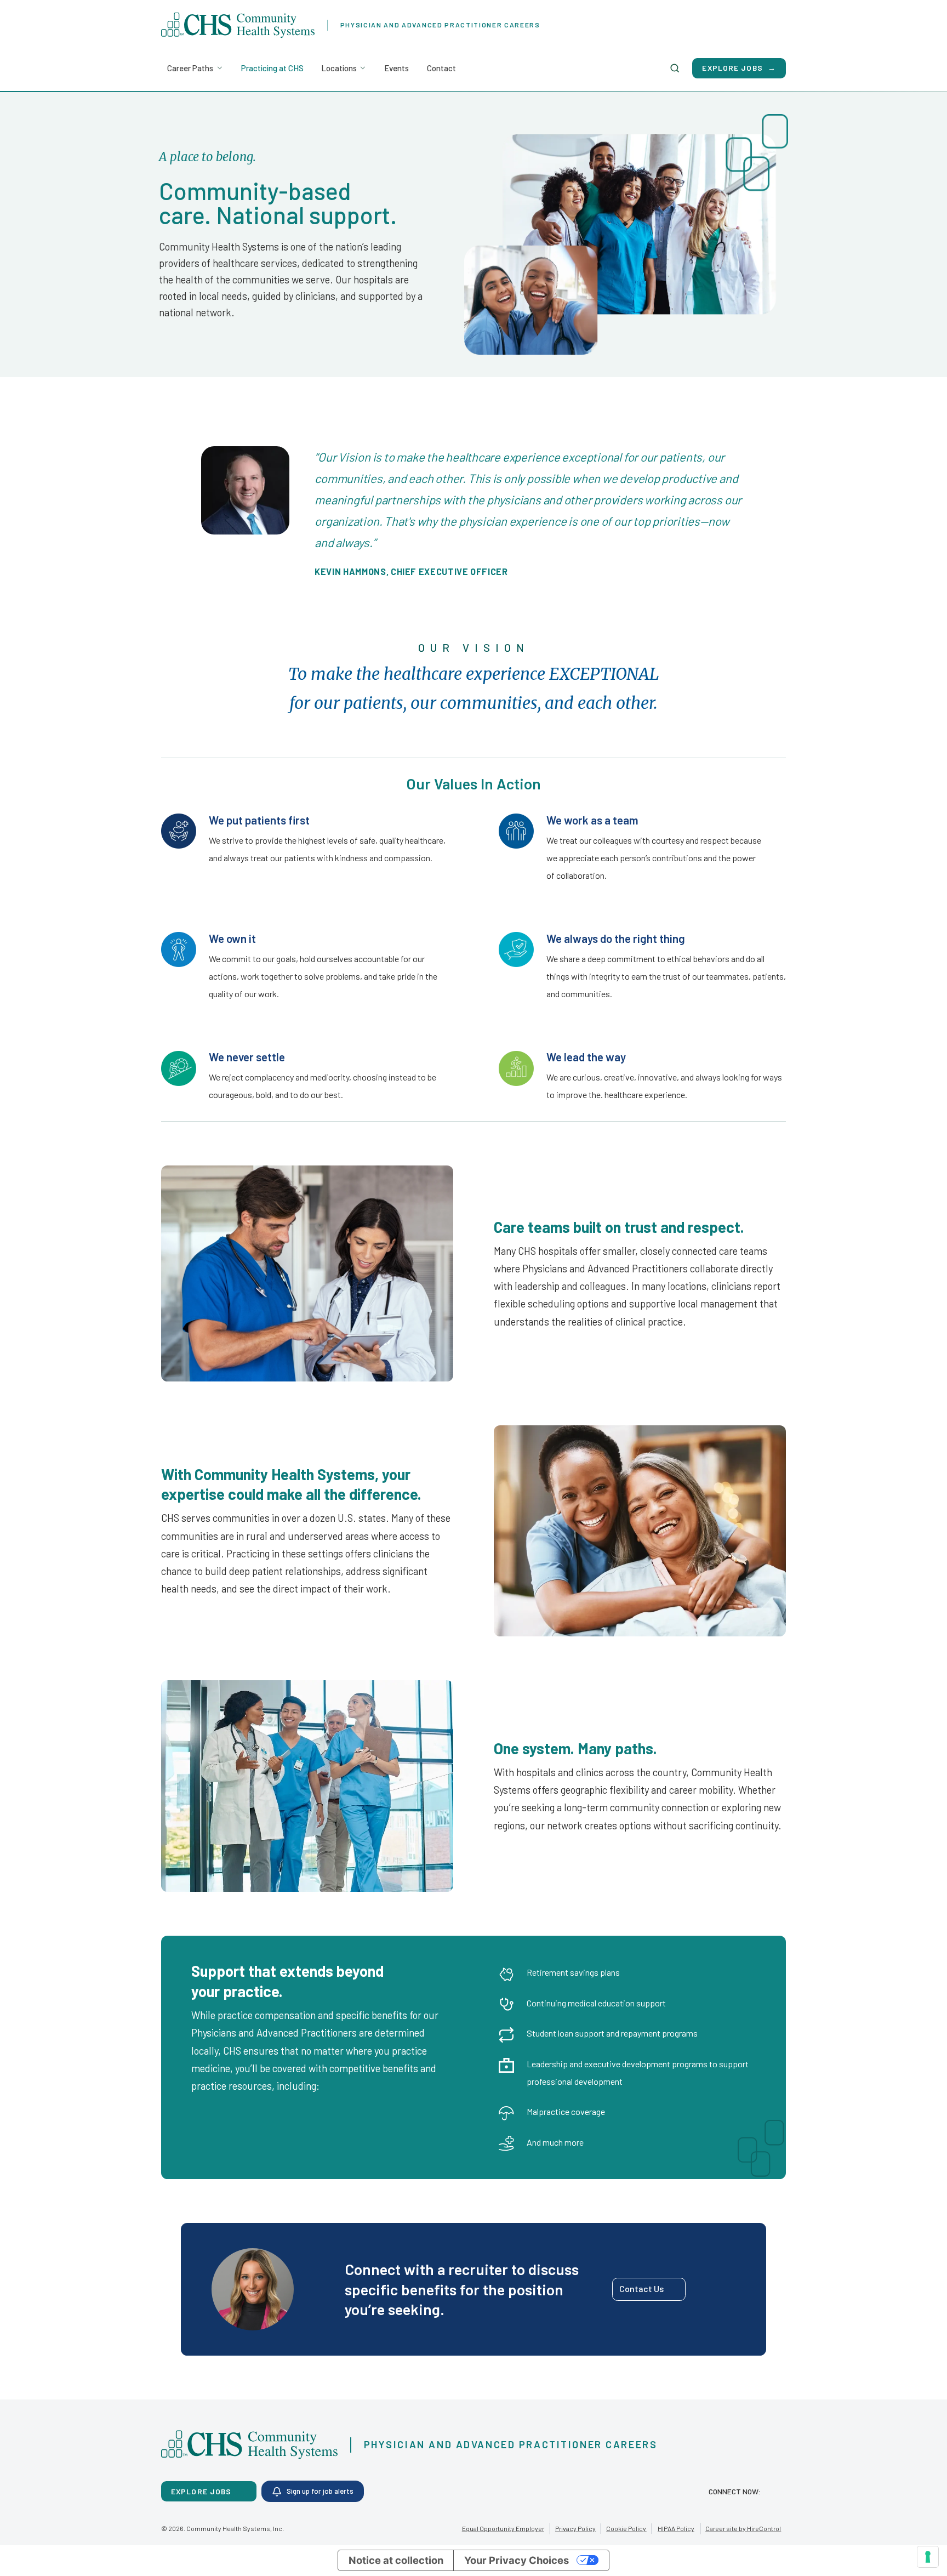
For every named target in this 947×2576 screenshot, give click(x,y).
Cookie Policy (626, 2528)
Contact (441, 68)
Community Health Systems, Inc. (235, 2528)
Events (397, 68)
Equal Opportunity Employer (503, 2528)
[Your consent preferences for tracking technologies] (928, 2557)
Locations (339, 68)
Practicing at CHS (272, 68)
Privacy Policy (575, 2528)
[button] (649, 2289)
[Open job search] (675, 68)
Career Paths (190, 68)
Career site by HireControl (743, 2528)
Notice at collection (396, 2560)
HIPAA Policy (676, 2528)
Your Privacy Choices (517, 2560)
